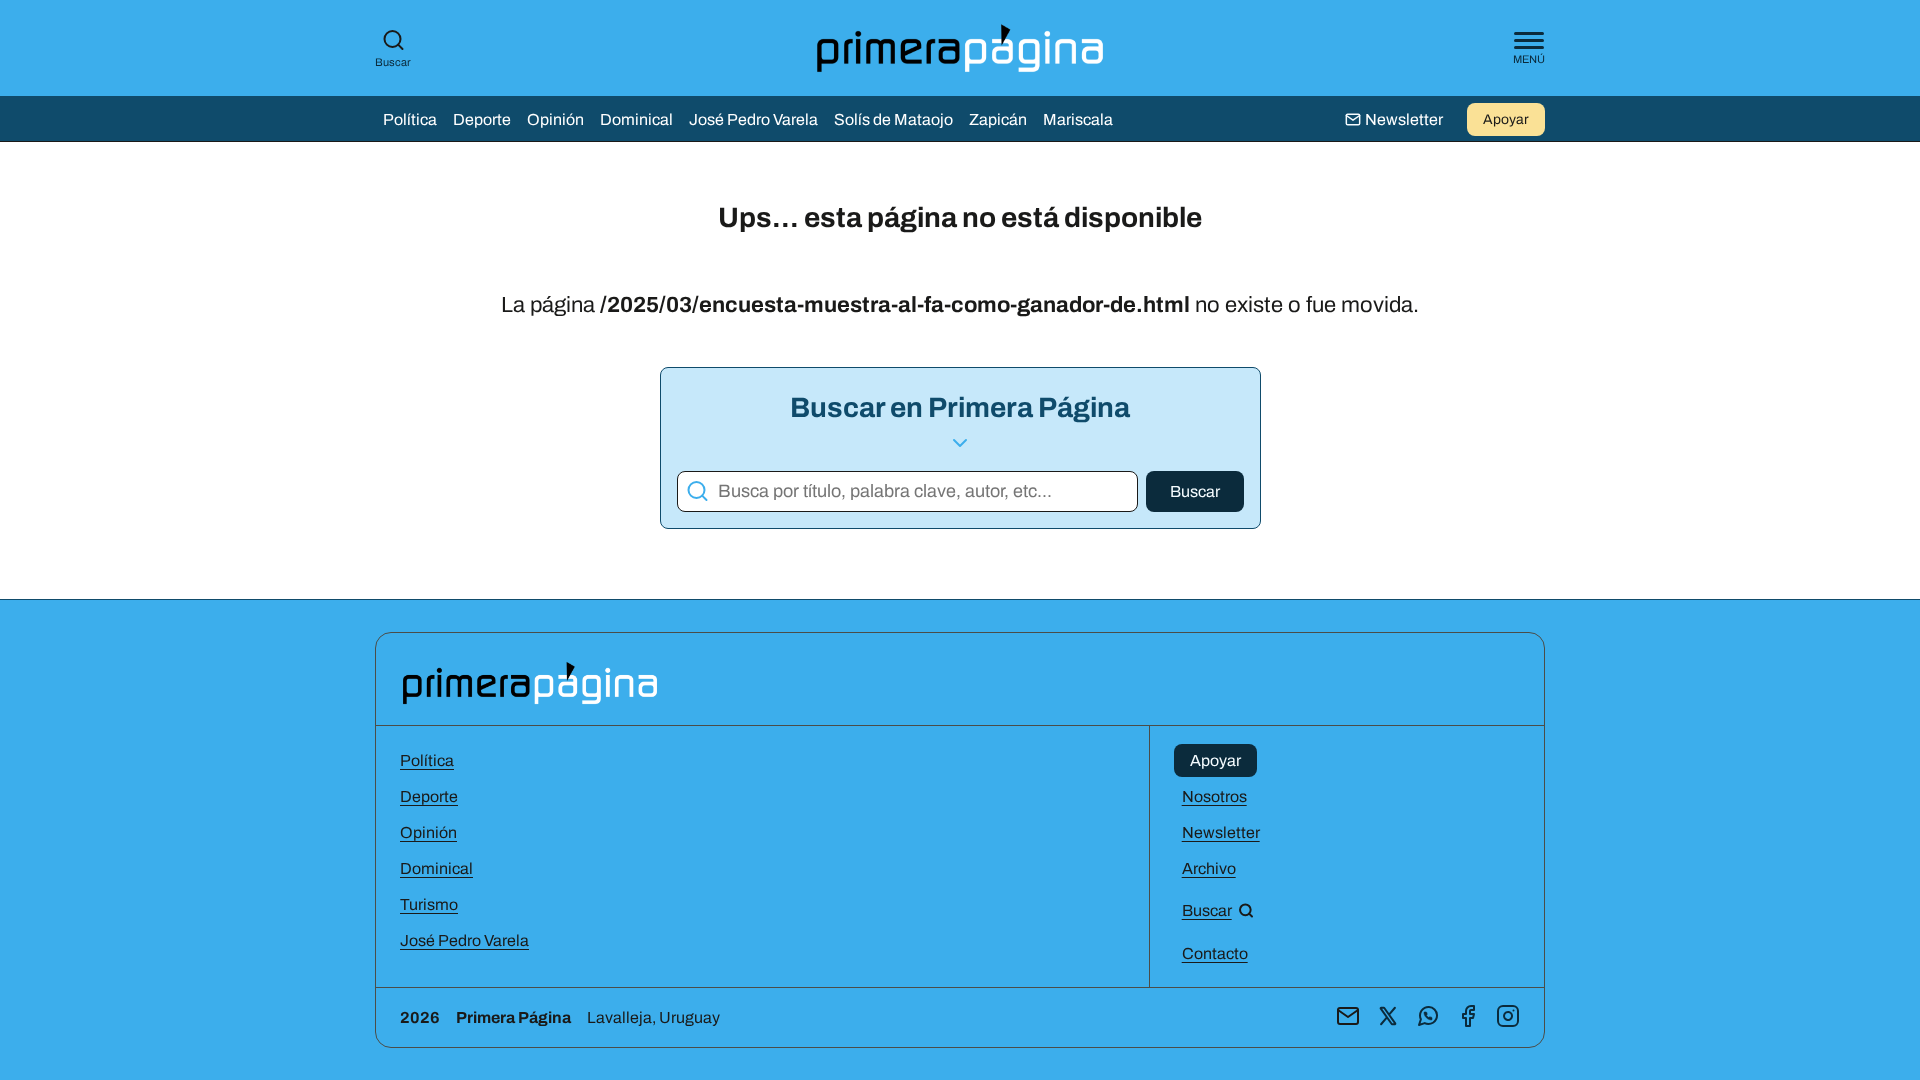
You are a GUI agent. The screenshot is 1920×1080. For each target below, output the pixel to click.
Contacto (1215, 953)
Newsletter (1221, 832)
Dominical (636, 119)
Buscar (393, 62)
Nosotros (1214, 796)
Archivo (1209, 868)
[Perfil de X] (1388, 1017)
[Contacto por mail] (1348, 1017)
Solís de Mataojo (893, 119)
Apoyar (1506, 119)
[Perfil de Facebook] (1468, 1017)
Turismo (429, 904)
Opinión (555, 119)
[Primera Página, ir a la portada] (530, 681)
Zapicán (998, 119)
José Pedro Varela (753, 119)
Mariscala (1078, 119)
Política (410, 119)
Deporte (482, 119)
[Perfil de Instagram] (1508, 1017)
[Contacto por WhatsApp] (1428, 1017)
